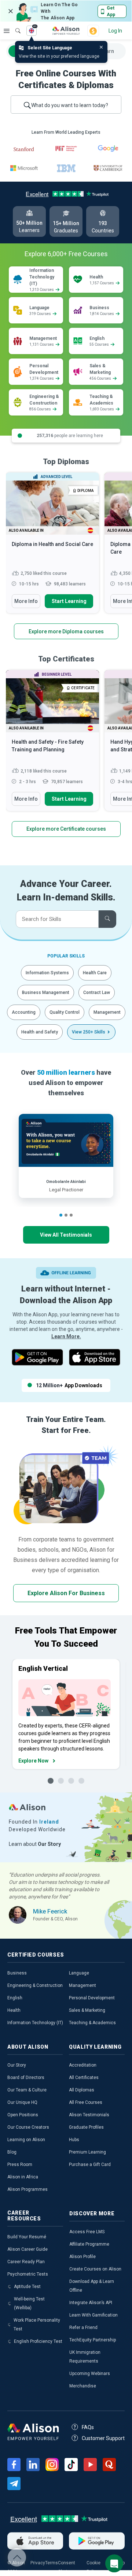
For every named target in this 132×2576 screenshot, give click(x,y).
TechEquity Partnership (93, 2340)
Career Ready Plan (26, 2262)
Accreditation (83, 2065)
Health (14, 2010)
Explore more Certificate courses (66, 829)
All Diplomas (82, 2090)
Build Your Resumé (27, 2237)
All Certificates (84, 2078)
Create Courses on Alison (95, 2269)
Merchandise (83, 2386)
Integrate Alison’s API (91, 2303)
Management (107, 1012)
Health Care (95, 973)
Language (79, 1973)
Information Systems (47, 973)
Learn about (35, 1844)
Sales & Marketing (87, 2010)
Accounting (24, 1012)
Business (17, 1973)
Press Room (20, 2165)
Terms (52, 2563)
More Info (26, 601)
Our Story (17, 2065)
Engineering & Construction (35, 1985)
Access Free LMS (87, 2232)
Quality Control (65, 1012)
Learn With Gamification (93, 2315)
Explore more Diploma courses (66, 631)
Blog (12, 2152)
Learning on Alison (26, 2140)
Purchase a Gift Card (90, 2165)
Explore (7, 31)
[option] (52, 546)
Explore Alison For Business (66, 1593)
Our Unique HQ (22, 2102)
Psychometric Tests (28, 2274)
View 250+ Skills (89, 1032)
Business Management (46, 993)
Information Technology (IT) (35, 2023)
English (15, 1998)
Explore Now (33, 1761)
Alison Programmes (27, 2189)
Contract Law (97, 993)
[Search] (14, 26)
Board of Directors (26, 2078)
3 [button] (71, 1215)
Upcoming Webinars (90, 2374)
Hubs (74, 2140)
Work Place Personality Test (37, 2325)
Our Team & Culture (27, 2090)
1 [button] (61, 1215)
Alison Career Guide (27, 2249)
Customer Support (103, 2438)
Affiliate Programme (89, 2244)
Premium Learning (87, 2152)
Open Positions (23, 2115)
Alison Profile (82, 2257)
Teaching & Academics (92, 2023)
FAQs (88, 2427)
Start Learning (69, 601)
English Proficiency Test (38, 2341)
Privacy (38, 2563)
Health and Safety (40, 1032)
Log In (115, 31)
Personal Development (92, 1998)
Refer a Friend (83, 2327)
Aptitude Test (27, 2287)
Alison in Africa (23, 2177)
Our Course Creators (28, 2127)
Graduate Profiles (86, 2127)
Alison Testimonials (89, 2115)
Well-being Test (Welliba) (29, 2303)
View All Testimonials (66, 1235)
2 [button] (66, 1215)
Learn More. (66, 1336)
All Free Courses (86, 2102)
